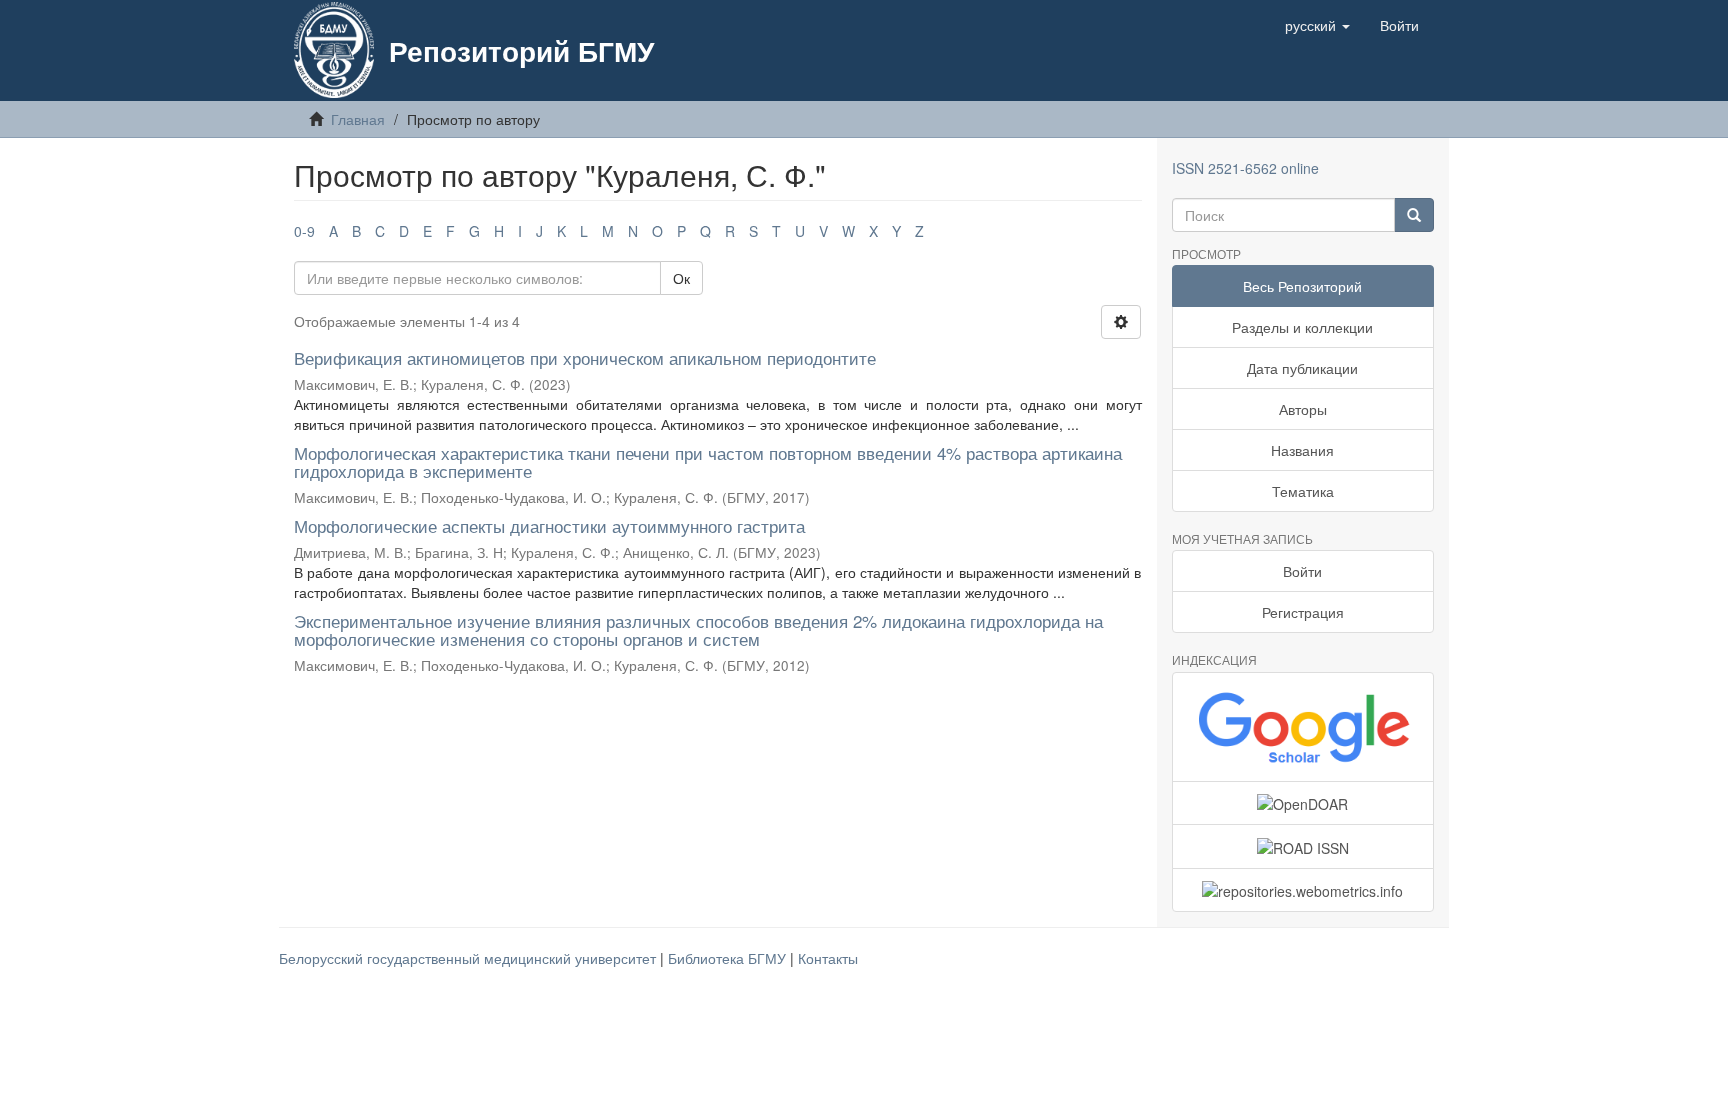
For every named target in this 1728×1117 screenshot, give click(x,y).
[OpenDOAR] (1303, 803)
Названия (1302, 450)
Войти (1302, 571)
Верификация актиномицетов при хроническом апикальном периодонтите (585, 357)
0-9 (304, 231)
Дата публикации (1302, 368)
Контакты (828, 958)
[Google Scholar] (1303, 727)
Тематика (1303, 491)
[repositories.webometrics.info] (1303, 890)
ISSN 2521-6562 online (1245, 168)
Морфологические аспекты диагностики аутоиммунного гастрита (549, 525)
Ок (681, 278)
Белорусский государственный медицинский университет (469, 958)
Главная (358, 119)
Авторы (1303, 409)
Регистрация (1303, 612)
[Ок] (1414, 215)
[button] (1317, 25)
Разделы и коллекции (1302, 327)
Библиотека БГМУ (729, 958)
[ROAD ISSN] (1303, 846)
